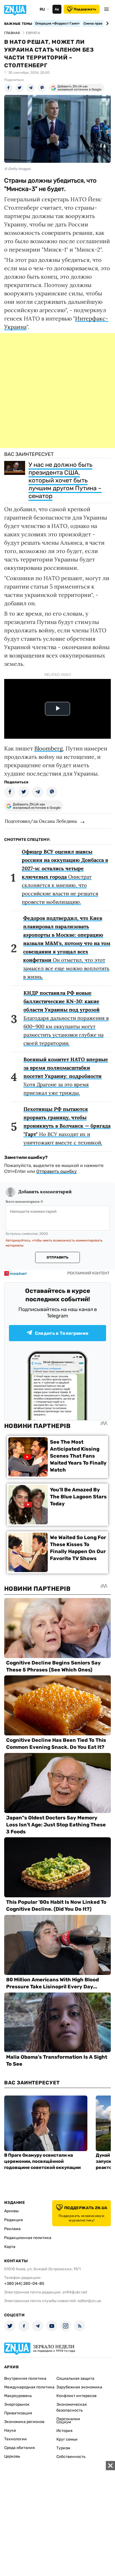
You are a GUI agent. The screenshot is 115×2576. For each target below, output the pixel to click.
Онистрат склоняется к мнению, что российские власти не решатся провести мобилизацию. (65, 877)
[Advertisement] (57, 391)
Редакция (14, 2220)
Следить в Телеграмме (62, 1333)
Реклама (12, 2229)
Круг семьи (67, 2439)
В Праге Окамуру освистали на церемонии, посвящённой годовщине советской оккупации (42, 2161)
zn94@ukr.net (75, 2292)
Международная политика (29, 2387)
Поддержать (85, 9)
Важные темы (18, 24)
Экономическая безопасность (72, 2407)
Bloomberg (49, 748)
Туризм (63, 2448)
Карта (10, 2247)
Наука (10, 2430)
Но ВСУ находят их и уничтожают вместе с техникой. (67, 1126)
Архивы (11, 2211)
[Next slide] (106, 23)
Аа (57, 9)
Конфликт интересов (76, 2396)
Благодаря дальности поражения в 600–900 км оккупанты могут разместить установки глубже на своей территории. (66, 1018)
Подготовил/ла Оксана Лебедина (41, 821)
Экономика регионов (24, 2422)
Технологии (15, 2439)
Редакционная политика (28, 2238)
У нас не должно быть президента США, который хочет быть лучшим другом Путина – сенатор (65, 480)
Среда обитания (20, 2448)
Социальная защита (75, 2378)
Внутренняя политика (25, 2378)
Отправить (57, 1257)
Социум (64, 2422)
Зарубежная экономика (79, 2387)
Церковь (12, 2456)
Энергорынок (17, 2404)
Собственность (71, 2457)
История (64, 2431)
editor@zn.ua (89, 2301)
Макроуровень (18, 2396)
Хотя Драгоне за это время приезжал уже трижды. (66, 1076)
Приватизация (18, 2413)
